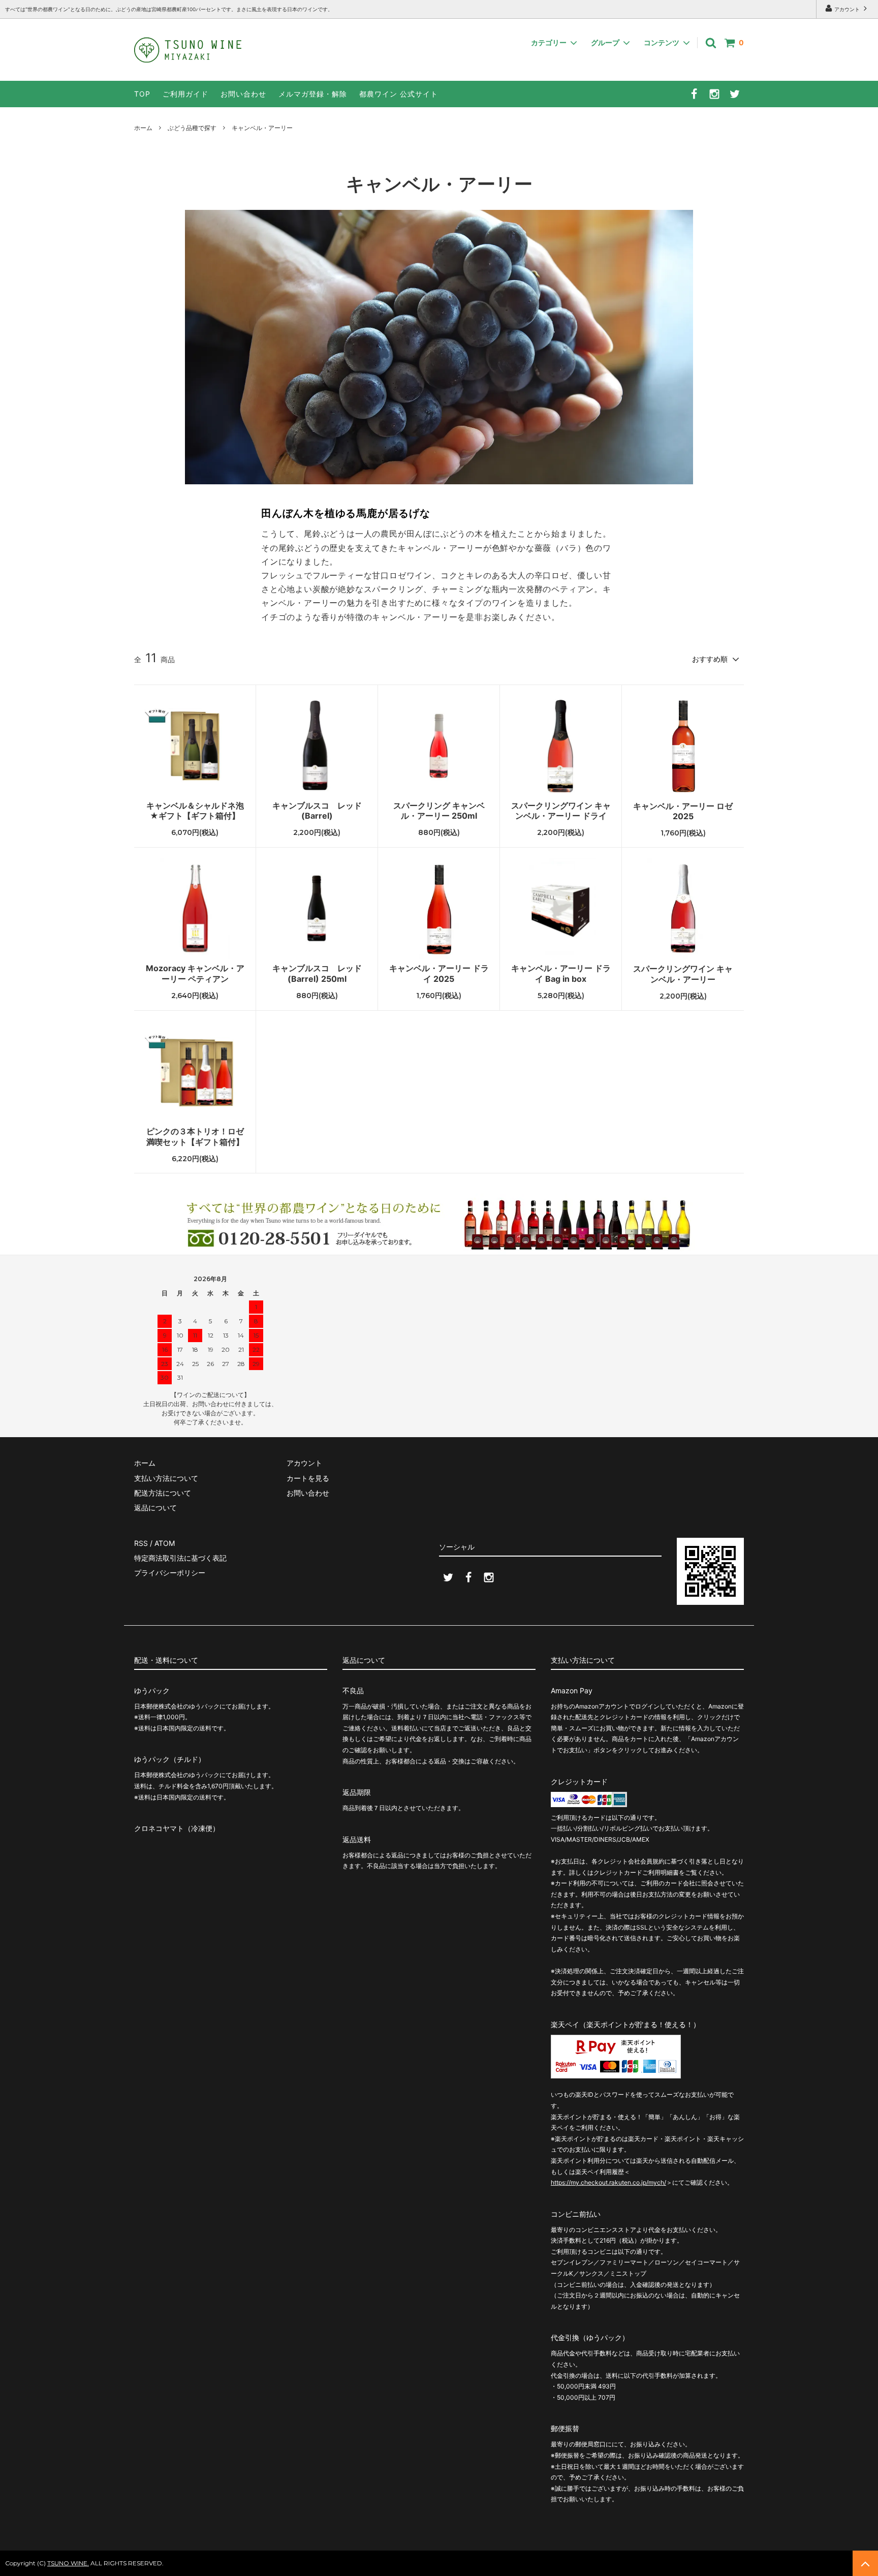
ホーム (143, 128)
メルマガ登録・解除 (313, 94)
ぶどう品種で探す (192, 128)
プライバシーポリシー (170, 1573)
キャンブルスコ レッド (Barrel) (317, 811)
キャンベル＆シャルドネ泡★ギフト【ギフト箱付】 (195, 811)
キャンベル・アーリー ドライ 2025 (439, 973)
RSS (141, 1543)
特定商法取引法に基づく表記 (180, 1558)
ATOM (165, 1543)
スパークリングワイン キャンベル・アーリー (683, 974)
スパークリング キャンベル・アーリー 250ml (439, 811)
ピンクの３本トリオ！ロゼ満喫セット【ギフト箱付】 (195, 1137)
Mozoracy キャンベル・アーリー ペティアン (195, 973)
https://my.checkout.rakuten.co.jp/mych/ (608, 2182)
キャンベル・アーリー (262, 128)
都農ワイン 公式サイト (399, 94)
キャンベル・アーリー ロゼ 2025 (683, 811)
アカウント (847, 9)
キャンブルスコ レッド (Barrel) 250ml (317, 973)
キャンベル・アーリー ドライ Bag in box (561, 973)
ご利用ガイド (185, 94)
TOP (142, 94)
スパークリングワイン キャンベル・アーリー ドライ (561, 811)
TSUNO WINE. (68, 2563)
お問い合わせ (243, 94)
